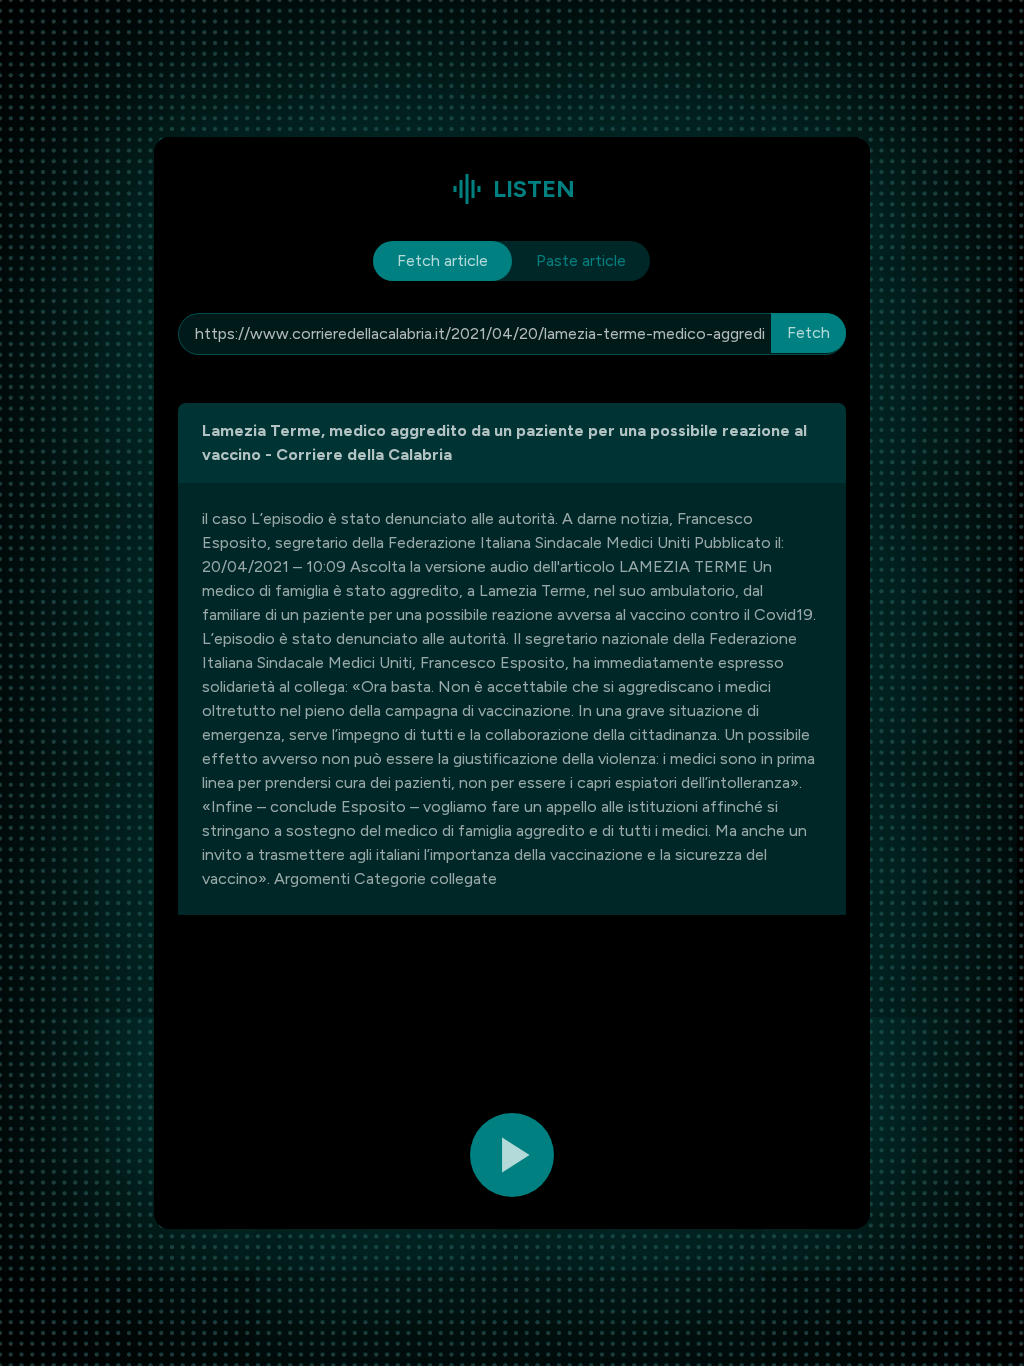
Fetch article (442, 260)
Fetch (808, 332)
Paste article (581, 260)
